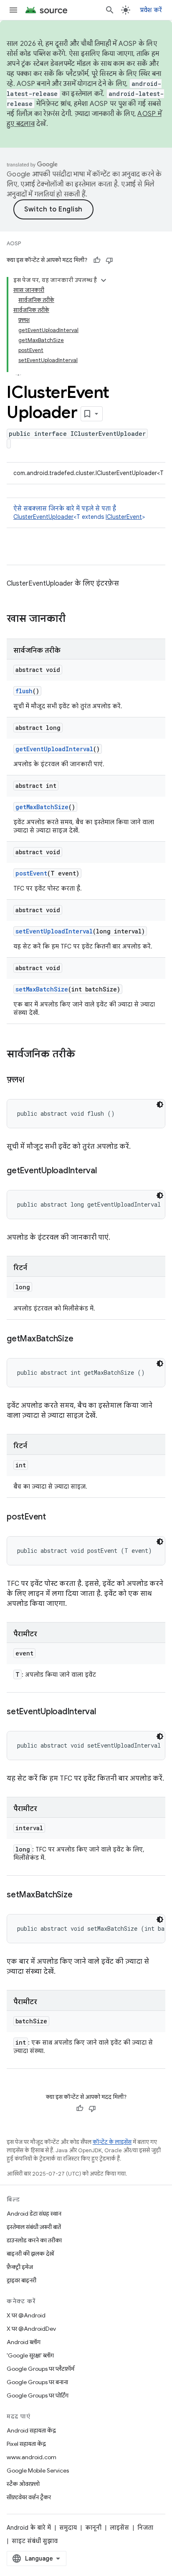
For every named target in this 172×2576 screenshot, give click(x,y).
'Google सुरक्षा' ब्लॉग (30, 2355)
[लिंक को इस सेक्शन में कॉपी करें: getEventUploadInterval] (105, 1171)
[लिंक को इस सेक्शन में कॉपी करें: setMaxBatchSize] (81, 1895)
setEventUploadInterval (54, 931)
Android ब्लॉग (24, 2342)
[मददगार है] (97, 260)
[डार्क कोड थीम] (160, 1104)
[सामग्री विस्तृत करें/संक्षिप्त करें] (104, 280)
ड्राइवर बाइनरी (21, 2280)
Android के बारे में (29, 2528)
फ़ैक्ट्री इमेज (20, 2267)
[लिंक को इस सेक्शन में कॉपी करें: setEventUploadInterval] (104, 1712)
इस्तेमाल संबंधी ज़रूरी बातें (34, 2227)
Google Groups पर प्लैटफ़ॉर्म (40, 2369)
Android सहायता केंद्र (31, 2430)
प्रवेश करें (151, 10)
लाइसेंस (119, 2528)
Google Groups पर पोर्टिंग (38, 2395)
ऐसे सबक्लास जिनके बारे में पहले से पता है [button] (79, 513)
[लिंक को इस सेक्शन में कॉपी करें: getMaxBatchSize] (81, 1339)
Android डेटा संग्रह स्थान (34, 2214)
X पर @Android (26, 2315)
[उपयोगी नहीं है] (109, 260)
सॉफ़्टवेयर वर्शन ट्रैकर (29, 2497)
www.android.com (32, 2457)
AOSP (14, 243)
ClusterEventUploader (43, 517)
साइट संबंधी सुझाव (35, 2541)
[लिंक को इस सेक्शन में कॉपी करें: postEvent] (54, 1517)
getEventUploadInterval (54, 749)
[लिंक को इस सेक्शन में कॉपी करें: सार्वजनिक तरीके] (83, 1055)
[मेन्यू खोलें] (13, 10)
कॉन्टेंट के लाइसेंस (112, 2142)
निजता (145, 2528)
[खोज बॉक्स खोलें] (110, 10)
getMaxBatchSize (42, 807)
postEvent (31, 873)
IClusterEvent (124, 517)
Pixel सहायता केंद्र (26, 2444)
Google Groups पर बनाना (37, 2382)
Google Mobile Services (38, 2470)
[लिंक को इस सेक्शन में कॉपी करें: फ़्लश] (33, 1080)
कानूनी (93, 2528)
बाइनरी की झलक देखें (30, 2254)
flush (24, 691)
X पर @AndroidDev (31, 2329)
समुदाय (68, 2528)
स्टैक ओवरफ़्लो (23, 2484)
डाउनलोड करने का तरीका (34, 2240)
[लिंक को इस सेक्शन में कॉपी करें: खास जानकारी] (74, 619)
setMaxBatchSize (42, 989)
